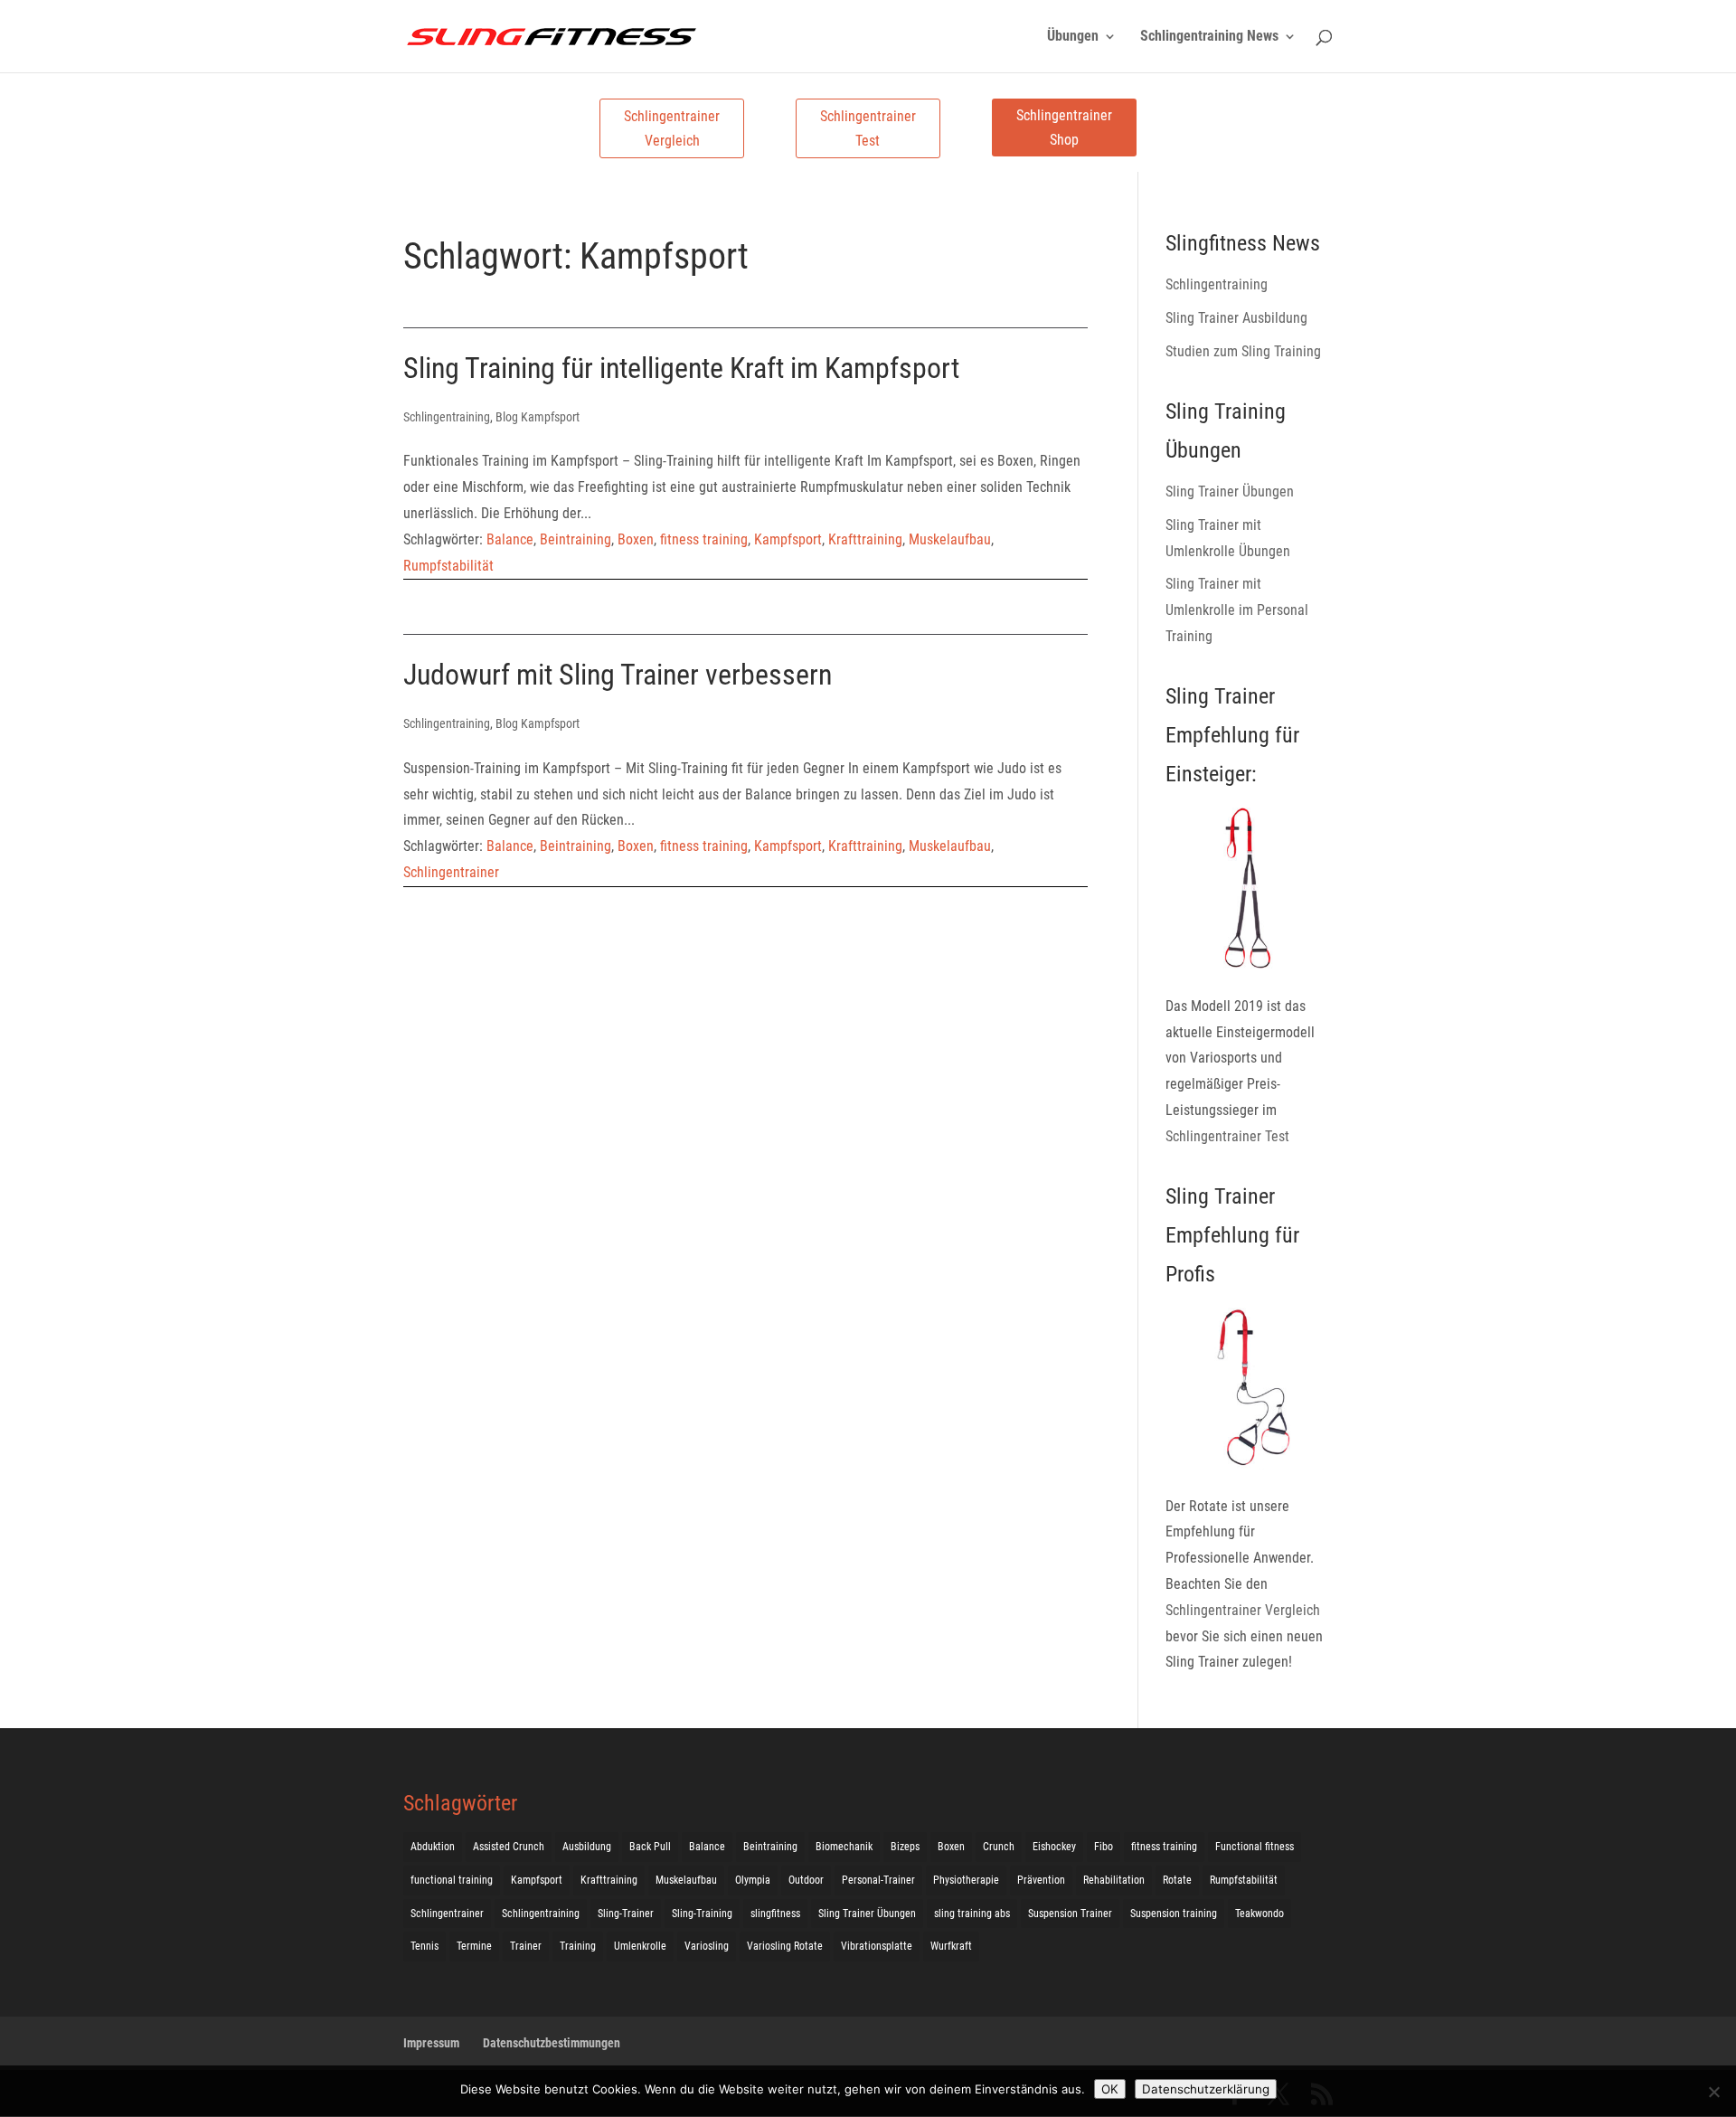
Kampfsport (788, 539)
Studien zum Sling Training (1243, 351)
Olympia (753, 1880)
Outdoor (806, 1880)
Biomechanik (844, 1847)
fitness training (704, 539)
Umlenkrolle (640, 1946)
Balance (510, 539)
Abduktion (433, 1847)
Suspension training (1174, 1914)
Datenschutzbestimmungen (552, 2043)
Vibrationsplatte (877, 1946)
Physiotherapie (966, 1880)
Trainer (526, 1946)
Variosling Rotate (785, 1946)
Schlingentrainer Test (868, 128)
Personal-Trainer (878, 1880)
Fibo (1104, 1847)
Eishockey (1054, 1847)
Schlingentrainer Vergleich (672, 128)
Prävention (1041, 1880)
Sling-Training (702, 1914)
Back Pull (650, 1847)
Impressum (431, 2043)
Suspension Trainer (1070, 1914)
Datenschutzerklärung (1206, 2089)
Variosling (707, 1946)
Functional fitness (1255, 1847)
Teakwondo (1260, 1914)
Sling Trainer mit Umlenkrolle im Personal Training (1237, 610)
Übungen (1073, 37)
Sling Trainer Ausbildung (1236, 318)
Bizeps (905, 1847)
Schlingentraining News (1209, 37)
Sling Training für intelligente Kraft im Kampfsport (681, 368)
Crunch (999, 1847)
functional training (452, 1880)
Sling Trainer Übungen (1230, 491)
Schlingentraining (447, 417)
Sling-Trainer (626, 1914)
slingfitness (775, 1914)
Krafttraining (865, 539)
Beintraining (576, 539)
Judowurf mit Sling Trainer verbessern (618, 675)
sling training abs (972, 1914)
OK (1110, 2089)
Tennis (425, 1946)
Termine (474, 1946)
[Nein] (1713, 2092)
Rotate (1177, 1880)
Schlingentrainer (451, 872)
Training (578, 1946)
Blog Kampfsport (538, 417)
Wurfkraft (951, 1946)
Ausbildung (587, 1847)
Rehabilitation (1114, 1880)
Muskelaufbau (950, 539)
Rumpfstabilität (448, 566)
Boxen (636, 539)
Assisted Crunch (509, 1847)
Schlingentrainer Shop (1064, 128)
